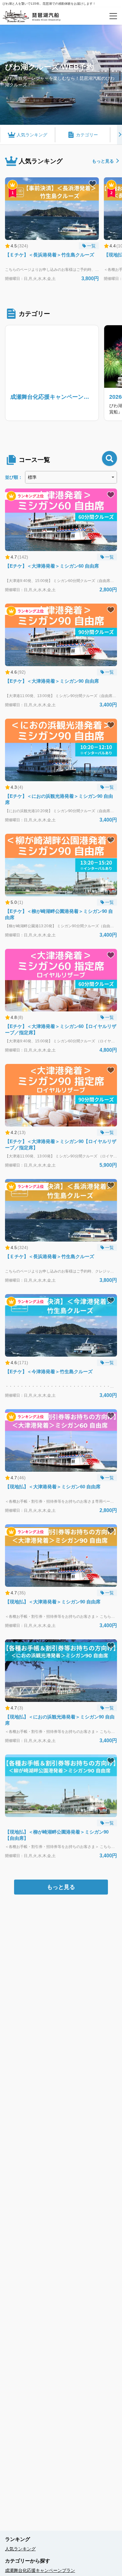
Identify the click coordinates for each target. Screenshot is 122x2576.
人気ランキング (20, 2549)
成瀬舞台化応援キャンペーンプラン (40, 2570)
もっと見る (103, 161)
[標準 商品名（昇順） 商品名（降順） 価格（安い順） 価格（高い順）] (71, 477)
